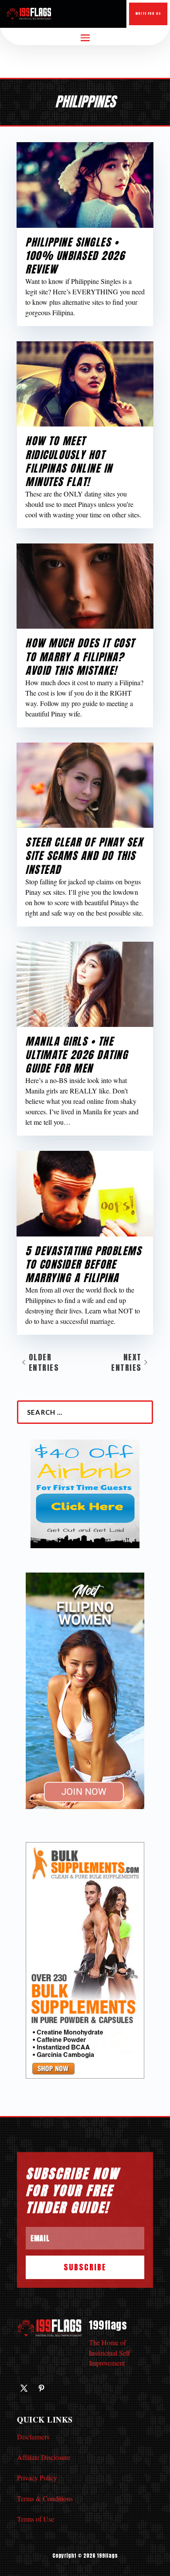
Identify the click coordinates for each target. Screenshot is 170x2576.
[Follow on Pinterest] (41, 2388)
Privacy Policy (37, 2478)
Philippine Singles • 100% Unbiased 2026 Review (75, 256)
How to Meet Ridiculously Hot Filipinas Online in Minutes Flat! (69, 461)
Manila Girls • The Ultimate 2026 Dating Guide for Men (76, 1055)
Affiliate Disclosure (44, 2457)
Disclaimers (33, 2437)
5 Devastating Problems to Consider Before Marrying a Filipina (83, 1264)
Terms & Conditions (45, 2498)
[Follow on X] (24, 2388)
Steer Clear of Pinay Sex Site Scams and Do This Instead (84, 856)
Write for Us (148, 13)
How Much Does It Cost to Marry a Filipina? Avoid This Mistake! (80, 656)
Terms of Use (36, 2519)
